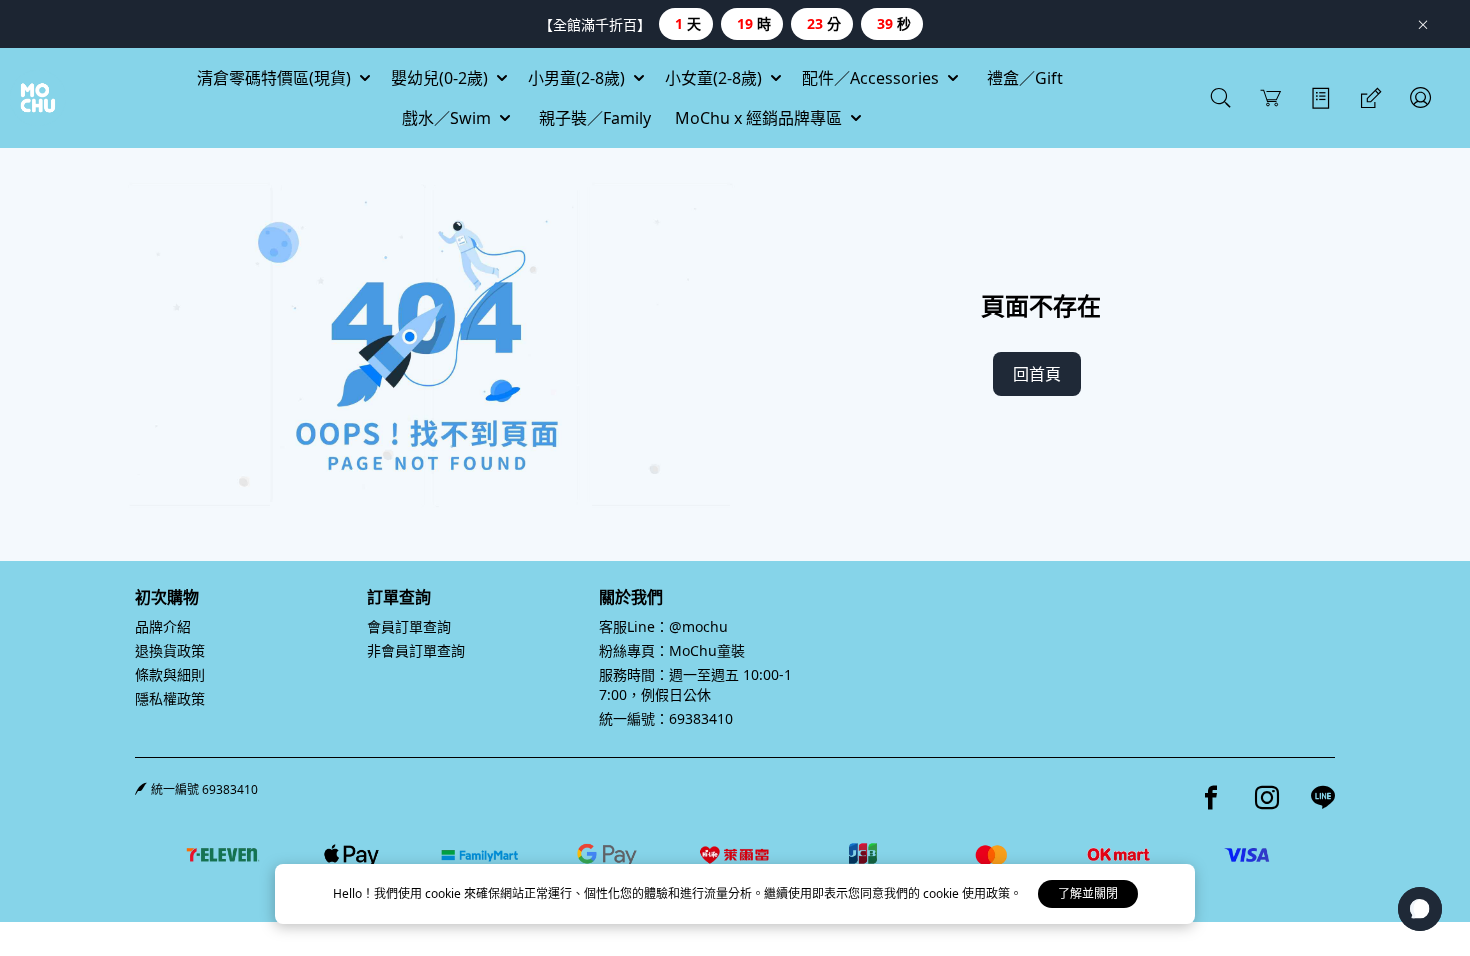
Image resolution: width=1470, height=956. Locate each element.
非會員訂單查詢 (416, 650)
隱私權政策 (170, 698)
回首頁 (1037, 374)
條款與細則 (170, 674)
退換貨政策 (170, 650)
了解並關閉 (1088, 893)
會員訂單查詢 (409, 626)
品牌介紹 (163, 626)
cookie (444, 893)
